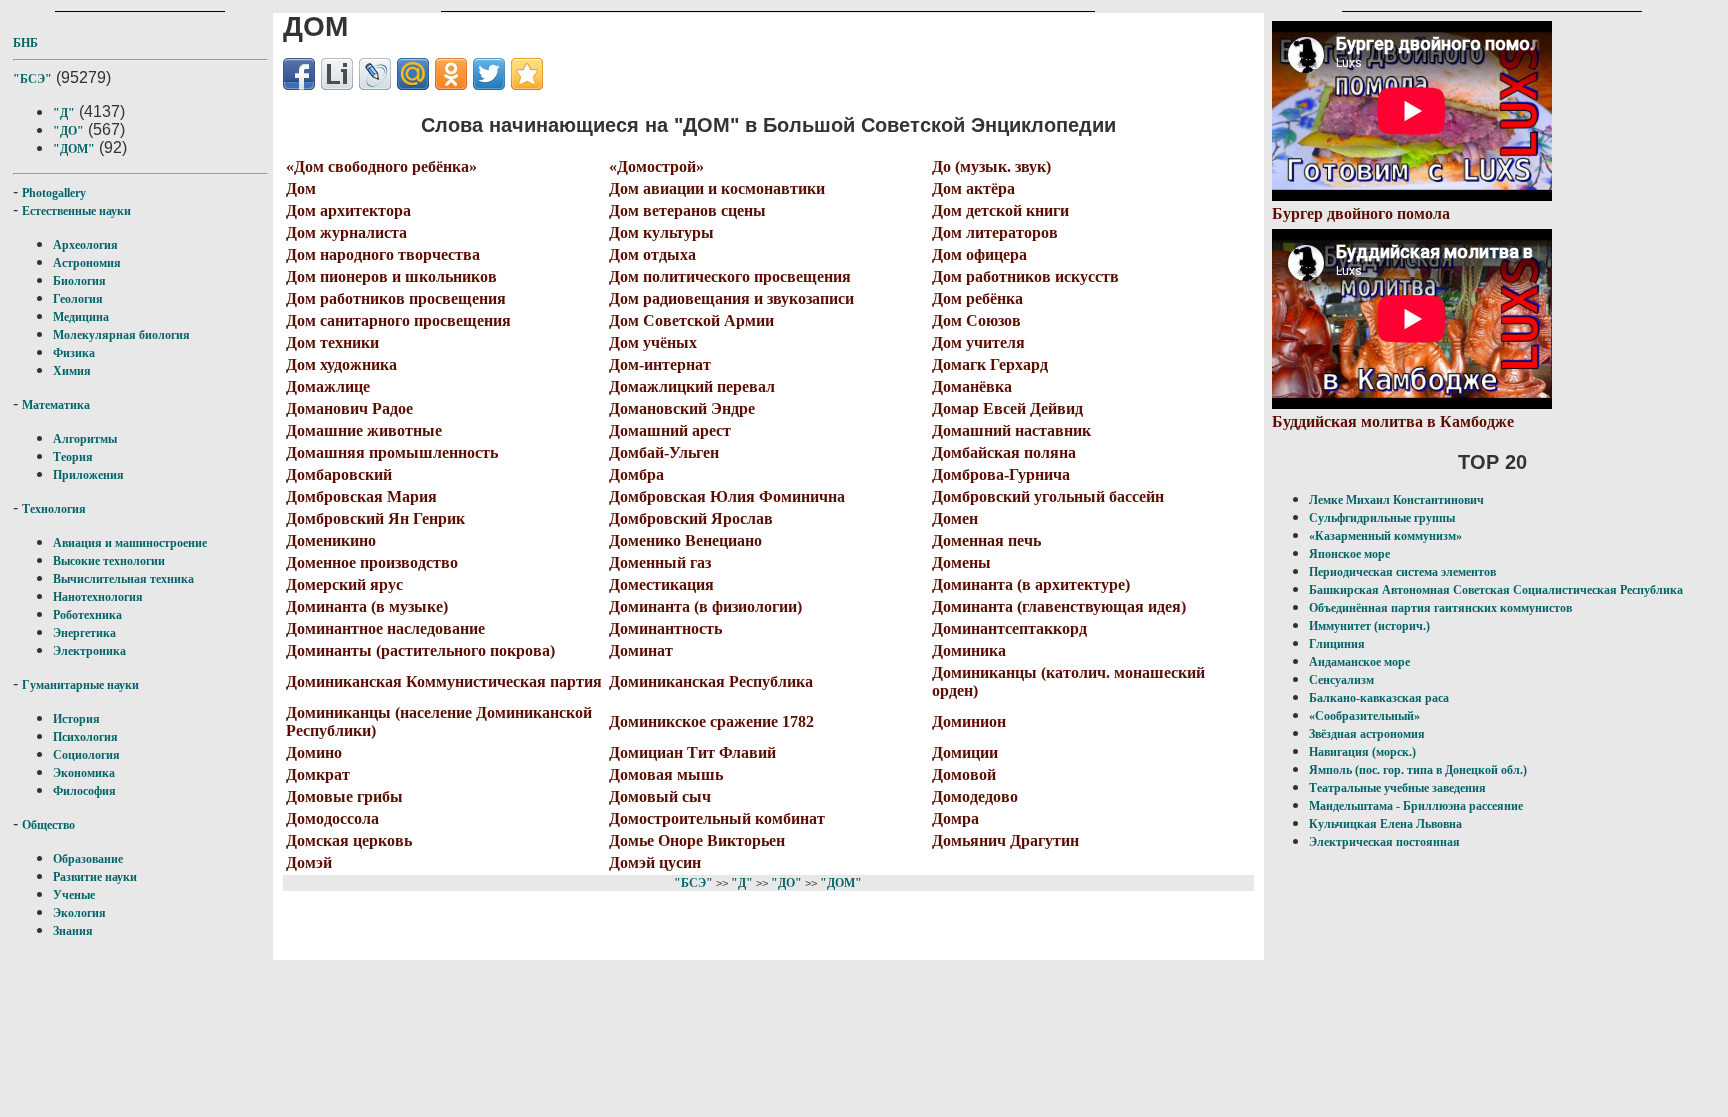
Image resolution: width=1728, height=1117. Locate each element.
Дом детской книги (1000, 210)
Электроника (89, 651)
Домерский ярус (344, 584)
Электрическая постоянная (1384, 842)
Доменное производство (372, 562)
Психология (85, 737)
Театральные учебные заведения (1397, 788)
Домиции (965, 752)
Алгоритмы (85, 439)
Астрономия (87, 263)
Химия (72, 371)
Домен (955, 518)
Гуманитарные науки (80, 685)
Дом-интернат (660, 364)
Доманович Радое (349, 408)
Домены (961, 562)
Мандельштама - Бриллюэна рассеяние (1416, 806)
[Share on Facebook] (299, 74)
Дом (301, 188)
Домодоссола (332, 818)
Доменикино (331, 540)
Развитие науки (95, 877)
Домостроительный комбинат (717, 818)
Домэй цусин (655, 862)
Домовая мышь (666, 774)
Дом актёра (973, 188)
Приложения (88, 475)
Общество (48, 825)
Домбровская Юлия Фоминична (727, 496)
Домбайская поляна (1004, 452)
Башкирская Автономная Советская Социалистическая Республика (1496, 590)
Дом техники (332, 342)
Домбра (636, 474)
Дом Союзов (976, 320)
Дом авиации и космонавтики (717, 188)
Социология (86, 755)
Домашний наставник (1011, 430)
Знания (73, 931)
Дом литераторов (995, 232)
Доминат (641, 650)
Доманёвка (972, 386)
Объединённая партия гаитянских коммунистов (1440, 608)
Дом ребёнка (977, 298)
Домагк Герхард (990, 364)
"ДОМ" (74, 149)
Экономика (84, 773)
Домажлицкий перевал (692, 386)
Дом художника (341, 364)
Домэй (309, 862)
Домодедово (975, 796)
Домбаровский (339, 474)
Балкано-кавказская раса (1379, 698)
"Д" (64, 113)
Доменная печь (986, 540)
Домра (955, 818)
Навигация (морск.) (1362, 752)
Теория (73, 457)
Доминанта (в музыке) (367, 606)
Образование (88, 859)
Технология (54, 509)
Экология (79, 913)
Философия (84, 791)
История (76, 719)
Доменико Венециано (685, 540)
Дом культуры (661, 232)
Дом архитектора (348, 210)
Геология (78, 299)
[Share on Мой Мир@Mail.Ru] (413, 74)
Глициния (1337, 644)
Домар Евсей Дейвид (1007, 408)
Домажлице (328, 386)
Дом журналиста (346, 232)
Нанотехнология (98, 597)
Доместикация (661, 584)
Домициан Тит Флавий (692, 752)
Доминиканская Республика (711, 681)
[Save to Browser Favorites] (527, 74)
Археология (85, 245)
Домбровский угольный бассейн (1048, 496)
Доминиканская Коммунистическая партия (444, 681)
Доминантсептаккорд (1009, 628)
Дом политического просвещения (730, 276)
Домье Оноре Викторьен (697, 840)
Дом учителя (978, 342)
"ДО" (68, 131)
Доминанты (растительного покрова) (420, 650)
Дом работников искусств (1025, 276)
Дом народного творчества (383, 254)
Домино (314, 752)
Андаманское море (1359, 662)
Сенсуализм (1341, 680)
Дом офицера (979, 254)
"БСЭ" (32, 79)
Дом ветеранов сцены (687, 210)
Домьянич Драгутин (1005, 840)
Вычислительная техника (123, 579)
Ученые (74, 895)
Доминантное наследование (385, 628)
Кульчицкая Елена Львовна (1385, 824)
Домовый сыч (660, 796)
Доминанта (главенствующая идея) (1059, 606)
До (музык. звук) (991, 166)
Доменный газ (660, 562)
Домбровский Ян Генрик (375, 518)
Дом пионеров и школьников (391, 276)
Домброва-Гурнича (1001, 474)
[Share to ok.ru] (451, 74)
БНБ (25, 43)
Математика (56, 405)
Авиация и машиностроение (130, 543)
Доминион (969, 721)
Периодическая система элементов (1402, 572)
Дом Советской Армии (691, 320)
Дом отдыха (652, 254)
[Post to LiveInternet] (337, 74)
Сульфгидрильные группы (1382, 518)
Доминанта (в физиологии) (705, 606)
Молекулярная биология (121, 335)
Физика (74, 353)
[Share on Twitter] (489, 74)
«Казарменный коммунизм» (1385, 536)
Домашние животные (364, 430)
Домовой (964, 774)
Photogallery (54, 193)
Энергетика (84, 633)
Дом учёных (653, 342)
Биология (79, 281)
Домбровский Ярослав (691, 518)
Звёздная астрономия (1367, 734)
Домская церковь (349, 840)
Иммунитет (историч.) (1369, 626)
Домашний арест (670, 430)
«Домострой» (656, 166)
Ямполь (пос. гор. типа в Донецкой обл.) (1418, 770)
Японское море (1349, 554)
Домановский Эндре (682, 408)
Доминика (969, 650)
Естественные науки (76, 211)
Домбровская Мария (361, 496)
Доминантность (665, 628)
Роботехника (87, 615)
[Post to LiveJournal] (375, 74)
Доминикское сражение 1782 (711, 721)
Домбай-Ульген (664, 452)
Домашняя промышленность (392, 452)
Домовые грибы (344, 796)
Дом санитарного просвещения (398, 320)
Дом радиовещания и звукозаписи (731, 298)
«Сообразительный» (1364, 716)
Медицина (81, 317)
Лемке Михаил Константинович (1396, 500)
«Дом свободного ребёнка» (381, 166)
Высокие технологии (109, 561)
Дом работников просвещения (396, 298)
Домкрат (318, 774)
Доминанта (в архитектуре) (1031, 584)
